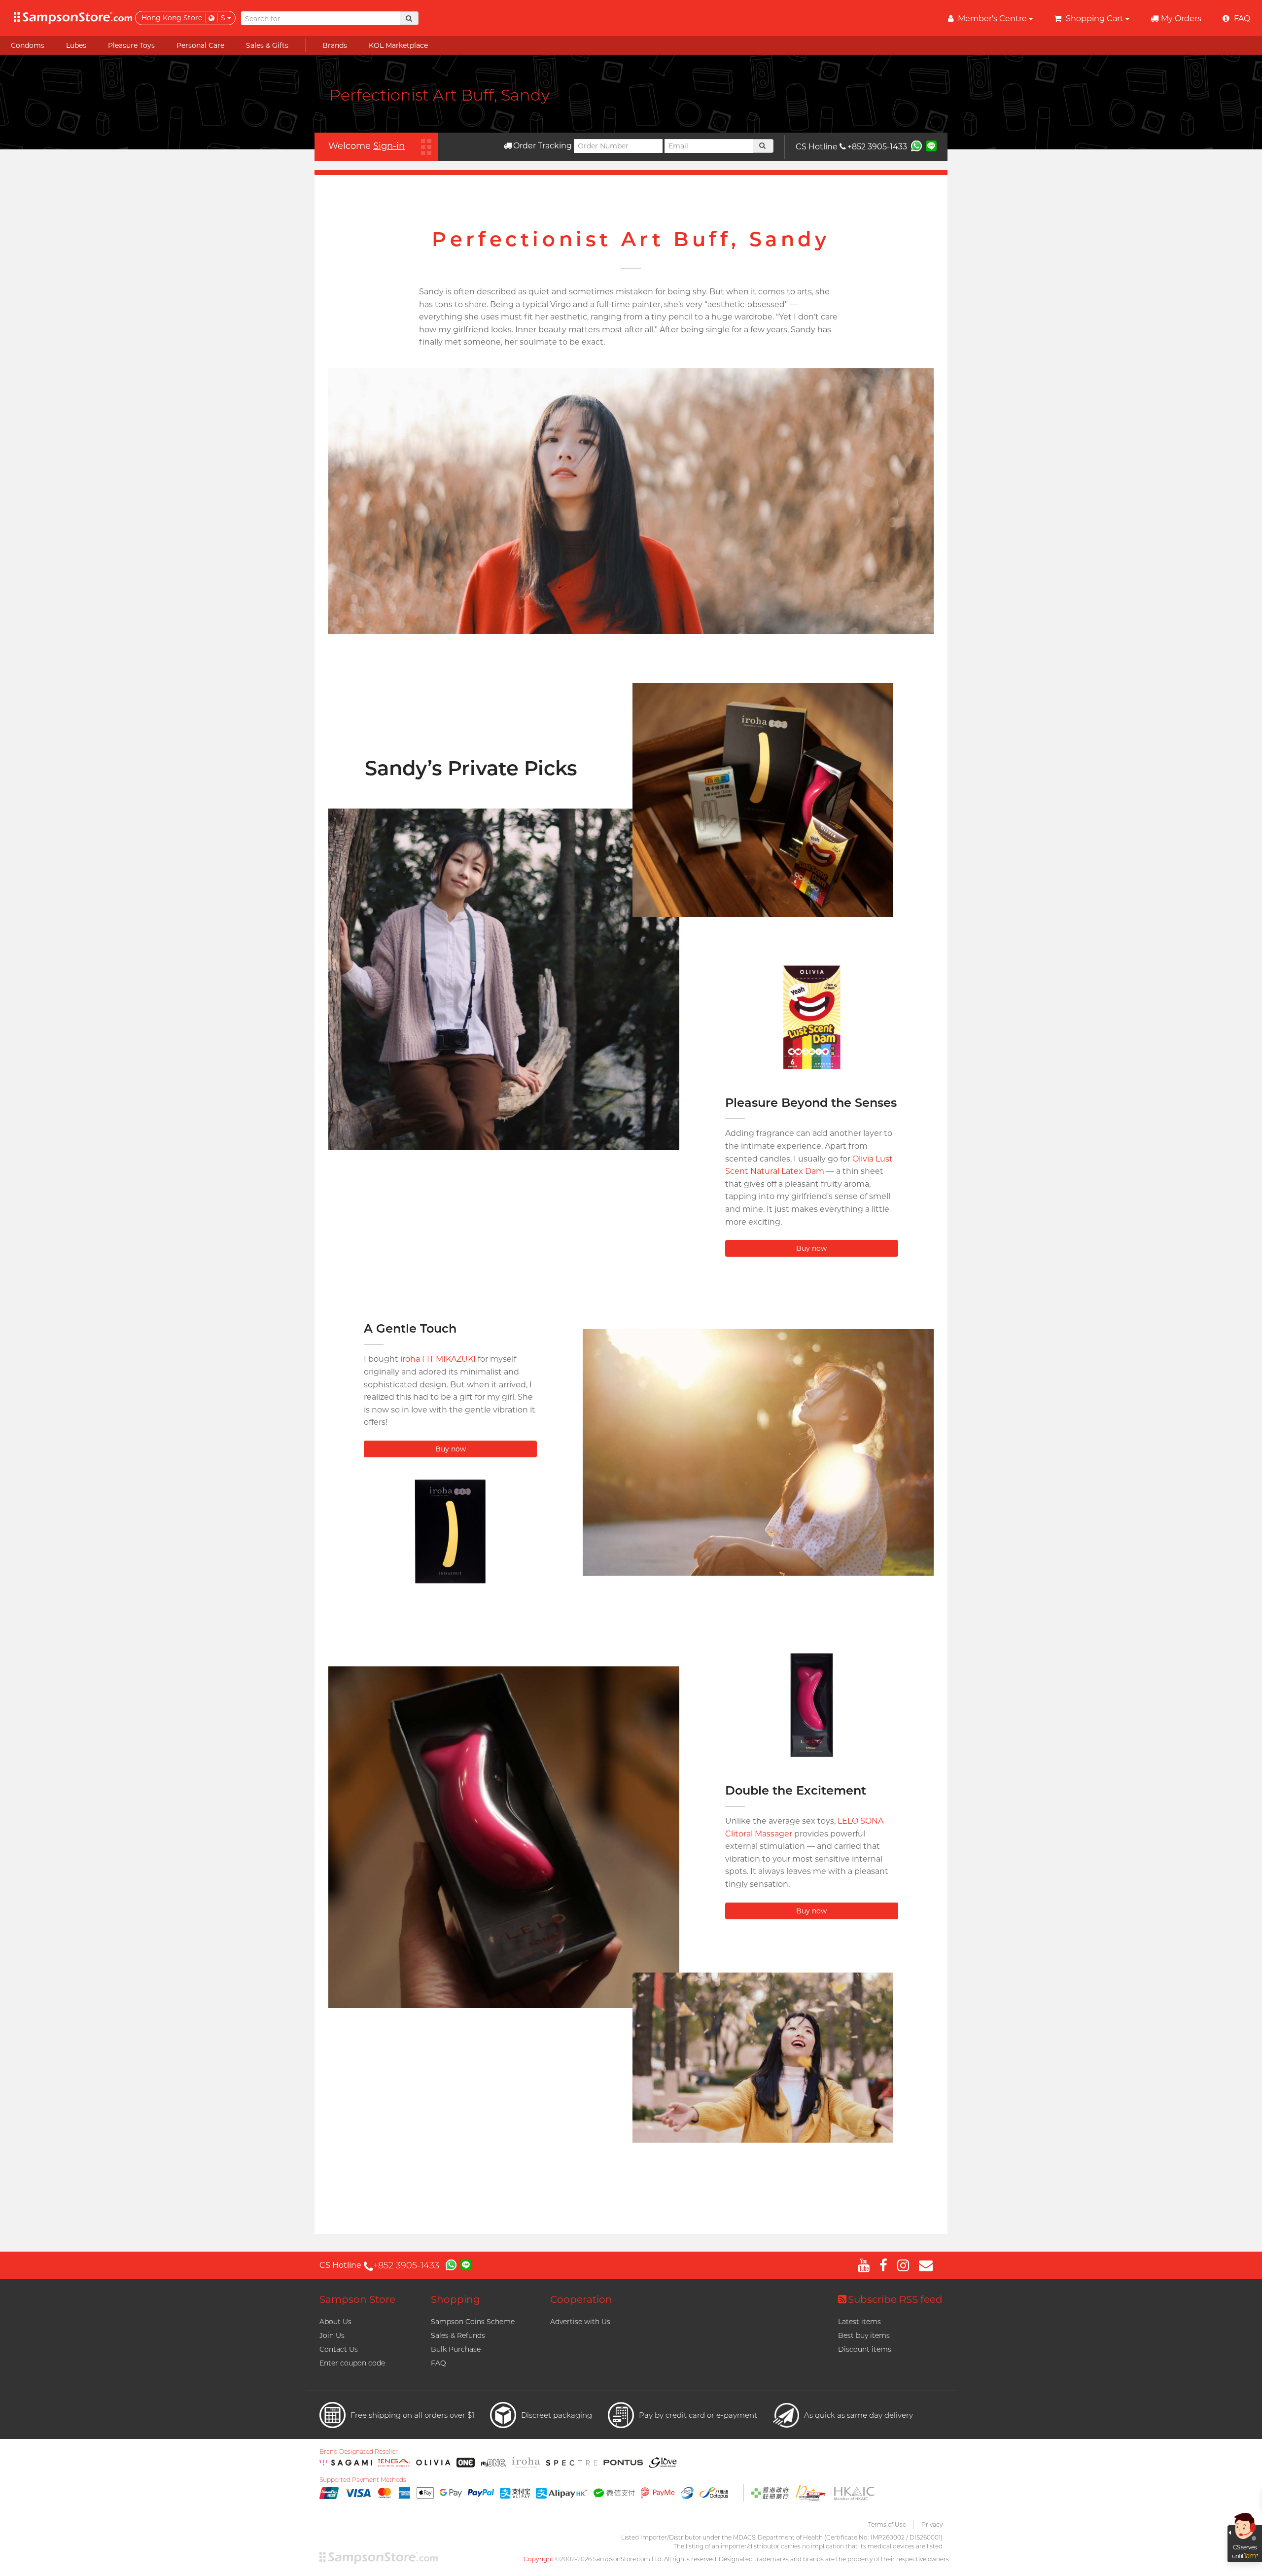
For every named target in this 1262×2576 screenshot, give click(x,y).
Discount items (865, 2349)
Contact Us (339, 2349)
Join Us (332, 2335)
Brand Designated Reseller (359, 2452)
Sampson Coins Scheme (473, 2322)
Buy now (811, 1248)
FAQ (438, 2363)
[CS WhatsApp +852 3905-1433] (916, 145)
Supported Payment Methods (363, 2480)
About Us (335, 2322)
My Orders (1181, 18)
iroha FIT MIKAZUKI (438, 1359)
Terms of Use (887, 2524)
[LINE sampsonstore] (931, 145)
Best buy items (864, 2335)
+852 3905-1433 (877, 147)
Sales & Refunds (458, 2335)
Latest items (859, 2322)
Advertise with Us (580, 2322)
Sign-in (389, 146)
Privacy (932, 2524)
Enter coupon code (352, 2363)
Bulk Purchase (456, 2349)
